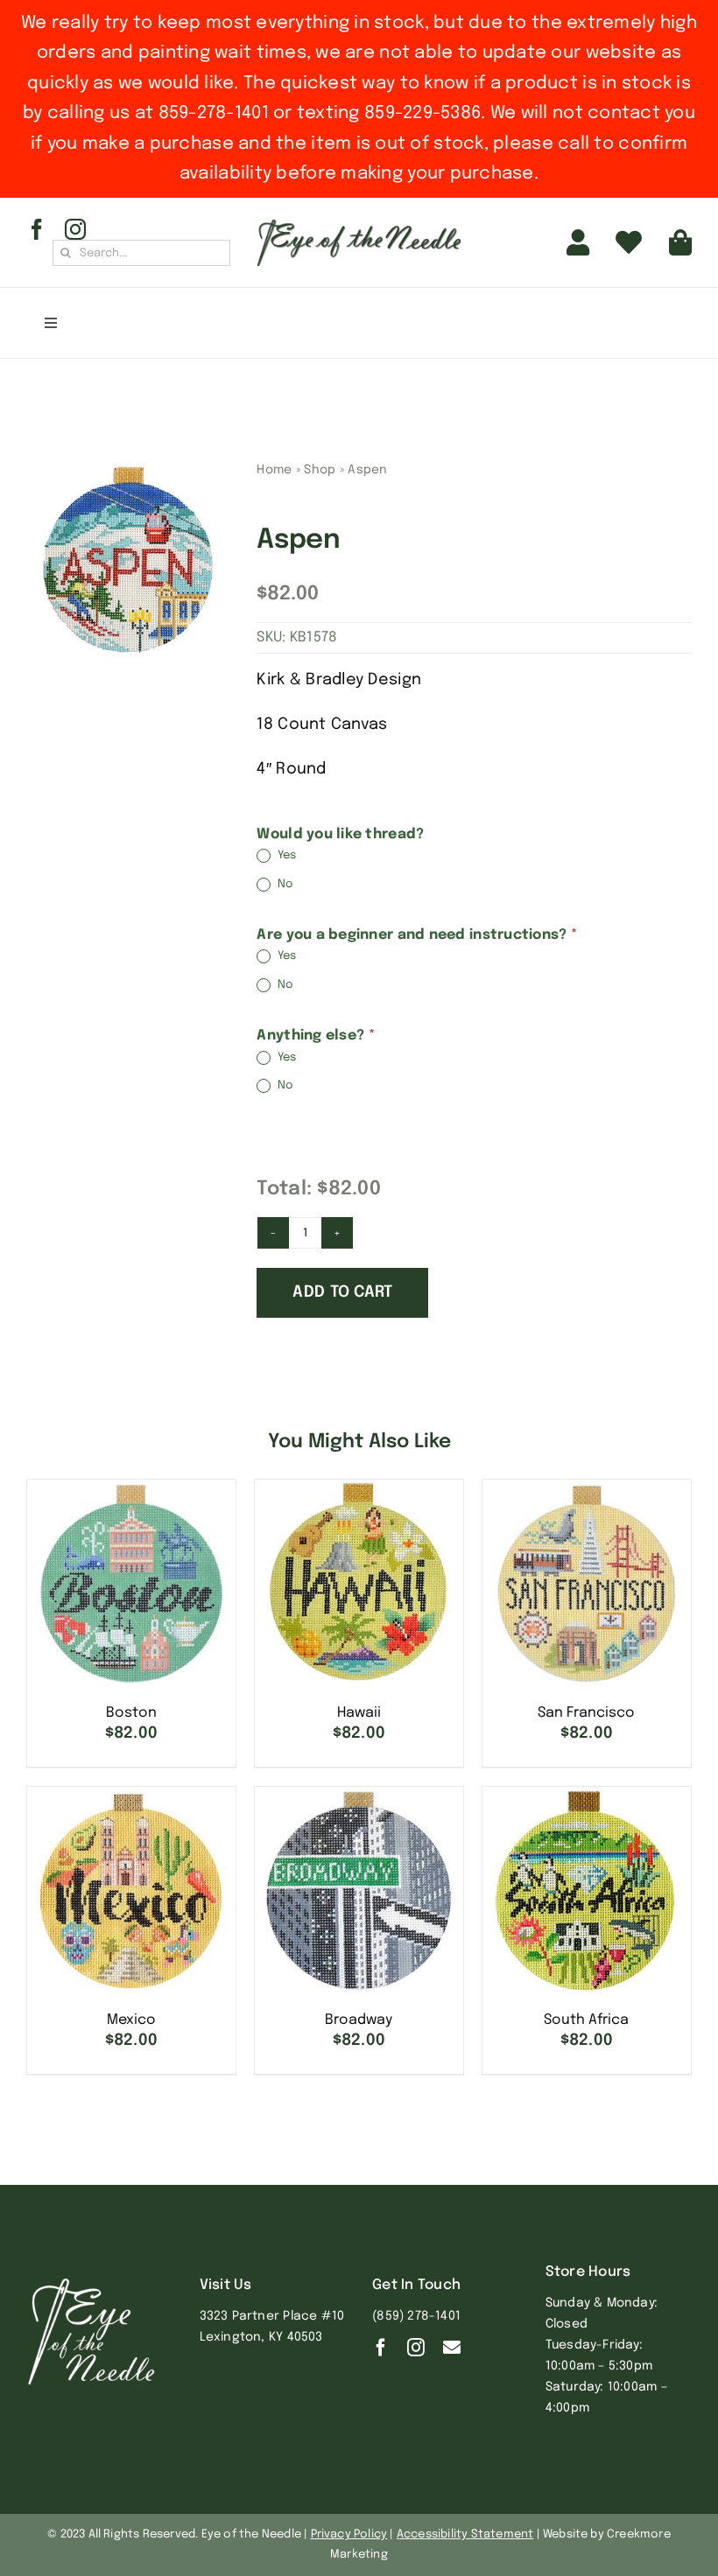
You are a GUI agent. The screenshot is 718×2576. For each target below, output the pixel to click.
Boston (131, 1713)
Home (274, 470)
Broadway (359, 2020)
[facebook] (37, 229)
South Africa (586, 2020)
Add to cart (342, 1292)
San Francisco (586, 1713)
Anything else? (315, 1036)
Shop (320, 470)
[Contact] (452, 2348)
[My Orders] (629, 242)
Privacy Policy (349, 2534)
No (284, 884)
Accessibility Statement (465, 2534)
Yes (285, 856)
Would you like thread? (340, 834)
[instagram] (75, 229)
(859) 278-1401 (416, 2316)
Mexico (131, 2020)
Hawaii (359, 1713)
